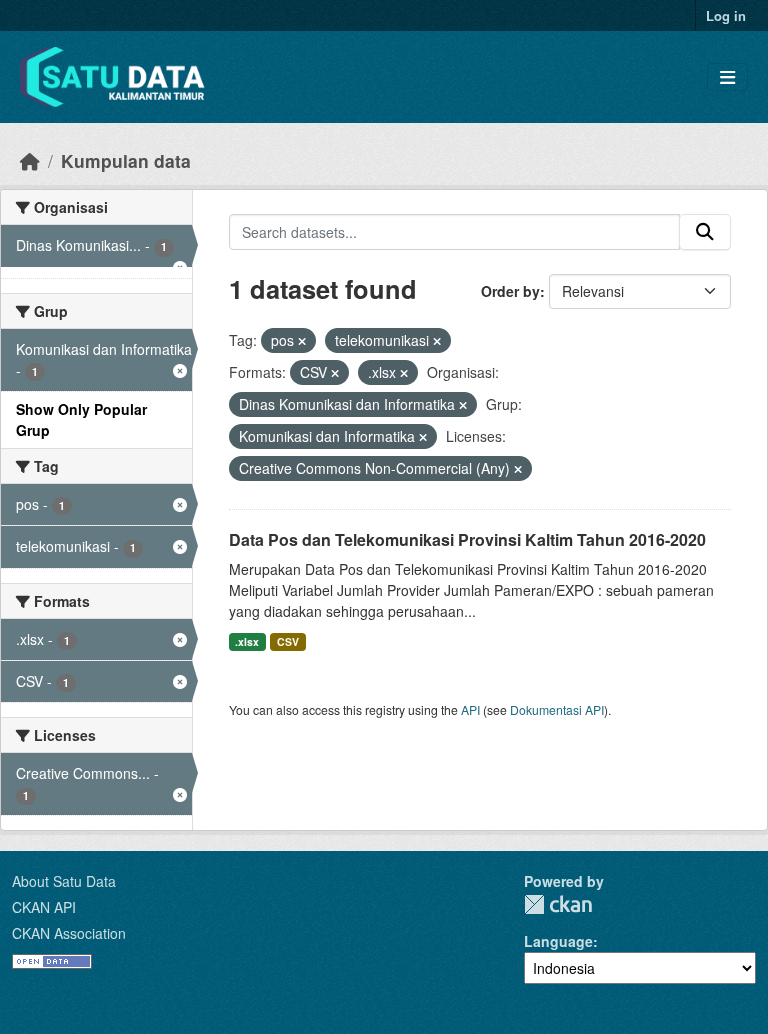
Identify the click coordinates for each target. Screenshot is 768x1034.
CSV (288, 641)
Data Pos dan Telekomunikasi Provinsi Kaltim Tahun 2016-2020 (467, 539)
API (470, 709)
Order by (510, 291)
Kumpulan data (126, 160)
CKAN (558, 904)
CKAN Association (69, 933)
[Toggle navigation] (727, 77)
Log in (726, 15)
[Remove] (302, 341)
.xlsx (247, 641)
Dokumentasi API (557, 709)
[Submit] (705, 232)
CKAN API (44, 907)
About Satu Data (64, 881)
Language (558, 941)
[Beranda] (30, 160)
